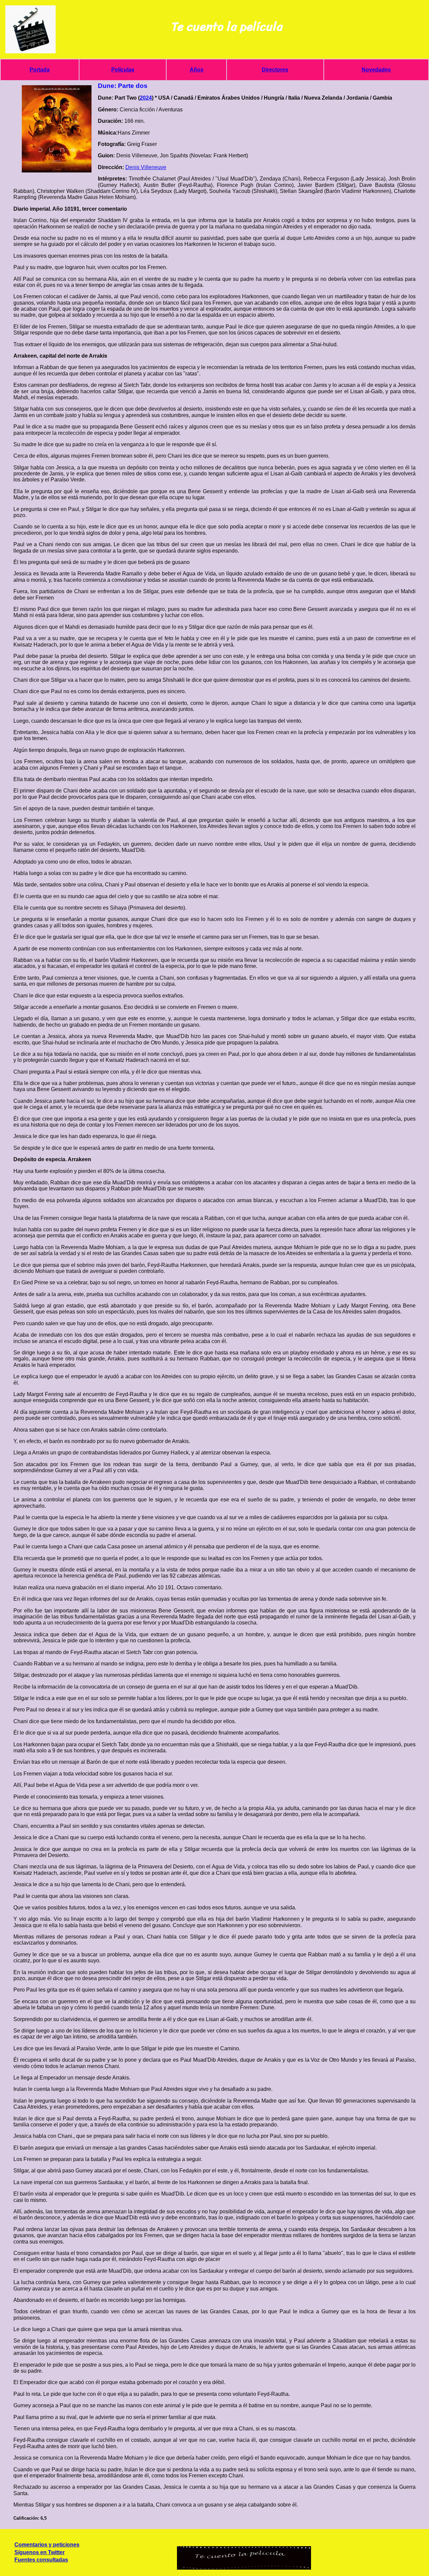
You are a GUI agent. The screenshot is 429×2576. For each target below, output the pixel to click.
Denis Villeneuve (146, 167)
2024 (146, 98)
